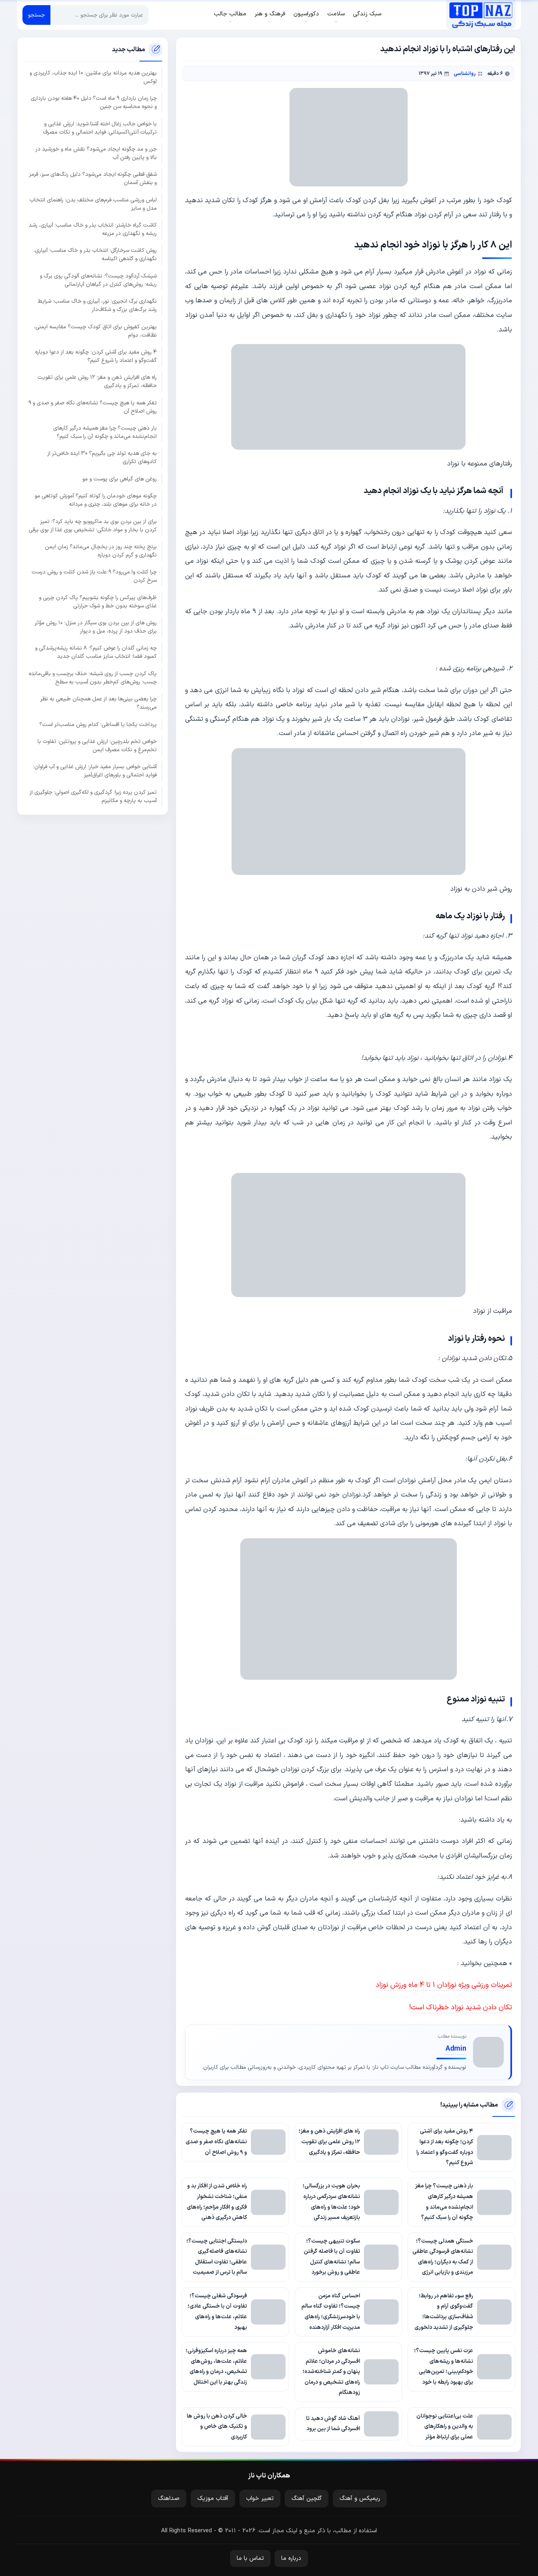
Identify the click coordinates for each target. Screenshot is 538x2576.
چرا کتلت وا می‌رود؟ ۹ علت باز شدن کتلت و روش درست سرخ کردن (94, 576)
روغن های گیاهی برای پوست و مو (120, 479)
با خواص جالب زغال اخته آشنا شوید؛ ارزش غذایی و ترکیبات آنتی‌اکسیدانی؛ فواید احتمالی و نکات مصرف (100, 128)
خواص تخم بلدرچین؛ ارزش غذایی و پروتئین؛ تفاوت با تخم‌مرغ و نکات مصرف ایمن (97, 746)
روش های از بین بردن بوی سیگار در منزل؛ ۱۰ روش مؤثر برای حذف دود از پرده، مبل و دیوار (96, 627)
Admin (456, 2049)
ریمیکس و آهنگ (360, 2499)
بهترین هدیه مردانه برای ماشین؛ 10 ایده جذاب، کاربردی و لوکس (93, 77)
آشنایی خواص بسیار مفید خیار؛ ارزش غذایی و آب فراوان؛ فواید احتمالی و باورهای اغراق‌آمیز (95, 771)
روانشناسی (465, 74)
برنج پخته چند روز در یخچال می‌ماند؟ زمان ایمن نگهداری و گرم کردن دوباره (101, 551)
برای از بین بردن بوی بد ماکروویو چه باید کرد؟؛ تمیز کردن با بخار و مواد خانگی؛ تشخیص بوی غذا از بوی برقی (93, 525)
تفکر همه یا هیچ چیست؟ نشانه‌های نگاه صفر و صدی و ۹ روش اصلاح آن (93, 407)
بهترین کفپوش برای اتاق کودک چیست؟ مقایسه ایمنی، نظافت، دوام (95, 331)
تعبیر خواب (260, 2499)
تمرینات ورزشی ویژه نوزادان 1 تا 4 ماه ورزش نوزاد (444, 1985)
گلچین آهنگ (307, 2499)
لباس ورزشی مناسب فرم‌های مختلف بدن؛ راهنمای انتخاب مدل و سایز (93, 204)
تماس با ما (250, 2558)
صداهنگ (169, 2499)
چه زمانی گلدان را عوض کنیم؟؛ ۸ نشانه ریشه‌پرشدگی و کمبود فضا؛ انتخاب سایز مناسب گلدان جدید (96, 652)
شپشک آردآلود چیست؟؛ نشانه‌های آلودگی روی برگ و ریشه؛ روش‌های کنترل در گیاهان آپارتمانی (98, 280)
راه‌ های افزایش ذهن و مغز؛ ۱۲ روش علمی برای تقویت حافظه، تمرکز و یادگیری (97, 382)
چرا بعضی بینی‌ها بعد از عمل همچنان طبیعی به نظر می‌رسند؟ (98, 703)
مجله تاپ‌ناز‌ (481, 15)
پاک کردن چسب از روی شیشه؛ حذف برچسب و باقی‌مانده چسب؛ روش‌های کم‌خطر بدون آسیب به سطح (93, 678)
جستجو (36, 15)
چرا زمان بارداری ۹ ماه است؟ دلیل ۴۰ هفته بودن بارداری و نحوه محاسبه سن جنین (94, 102)
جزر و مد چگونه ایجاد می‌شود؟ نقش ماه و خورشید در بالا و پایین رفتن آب (96, 153)
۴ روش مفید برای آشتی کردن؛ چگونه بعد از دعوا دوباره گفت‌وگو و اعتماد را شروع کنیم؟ (96, 356)
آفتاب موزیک (213, 2499)
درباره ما (291, 2558)
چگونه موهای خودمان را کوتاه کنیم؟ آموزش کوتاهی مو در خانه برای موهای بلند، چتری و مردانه (96, 500)
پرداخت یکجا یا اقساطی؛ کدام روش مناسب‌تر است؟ (98, 724)
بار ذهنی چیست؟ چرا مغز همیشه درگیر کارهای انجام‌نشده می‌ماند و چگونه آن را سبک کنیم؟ (105, 432)
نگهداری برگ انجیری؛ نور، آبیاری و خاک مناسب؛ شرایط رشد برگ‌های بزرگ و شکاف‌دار (97, 305)
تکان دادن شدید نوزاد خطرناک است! (461, 2007)
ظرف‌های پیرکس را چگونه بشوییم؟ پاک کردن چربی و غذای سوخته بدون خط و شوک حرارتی (98, 601)
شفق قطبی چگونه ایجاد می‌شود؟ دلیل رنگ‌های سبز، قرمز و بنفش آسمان (93, 179)
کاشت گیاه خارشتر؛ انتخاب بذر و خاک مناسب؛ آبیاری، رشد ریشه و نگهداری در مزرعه (93, 229)
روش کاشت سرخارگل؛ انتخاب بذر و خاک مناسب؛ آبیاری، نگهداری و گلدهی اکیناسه (95, 255)
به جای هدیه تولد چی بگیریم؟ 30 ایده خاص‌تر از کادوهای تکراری (102, 458)
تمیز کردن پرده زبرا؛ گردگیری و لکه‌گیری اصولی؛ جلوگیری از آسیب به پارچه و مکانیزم (93, 796)
